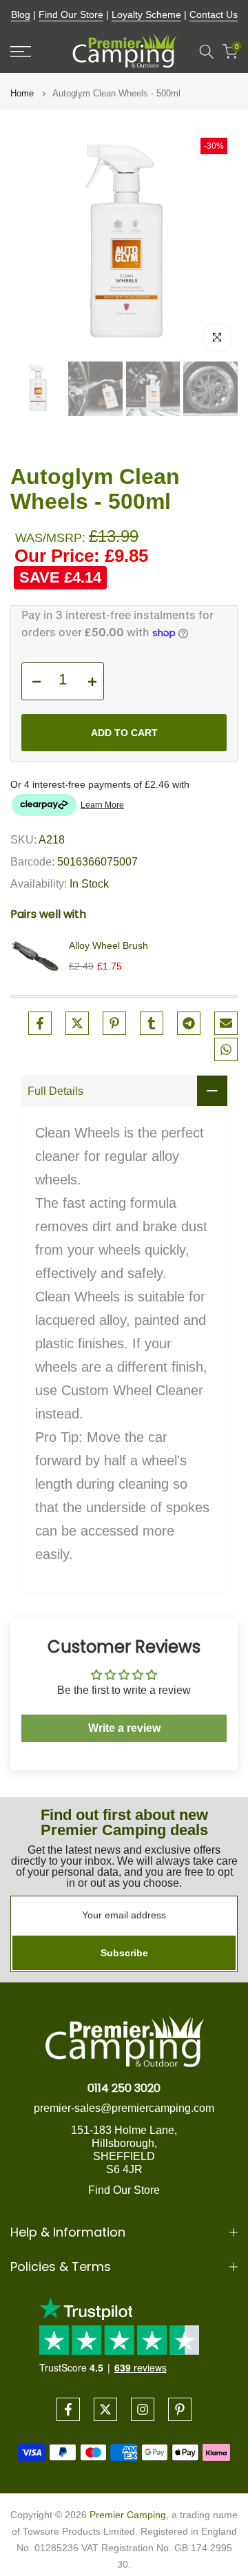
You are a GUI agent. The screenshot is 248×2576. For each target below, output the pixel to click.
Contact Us (214, 14)
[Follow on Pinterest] (180, 2409)
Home (22, 93)
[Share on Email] (226, 1023)
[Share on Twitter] (77, 1023)
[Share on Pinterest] (114, 1023)
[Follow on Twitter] (105, 2409)
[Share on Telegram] (189, 1023)
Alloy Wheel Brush (108, 945)
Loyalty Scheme (146, 14)
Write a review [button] (124, 1728)
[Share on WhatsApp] (226, 1049)
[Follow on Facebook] (68, 2409)
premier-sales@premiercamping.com (124, 2108)
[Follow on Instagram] (143, 2409)
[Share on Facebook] (40, 1023)
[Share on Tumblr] (152, 1023)
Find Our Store (71, 14)
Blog (21, 14)
